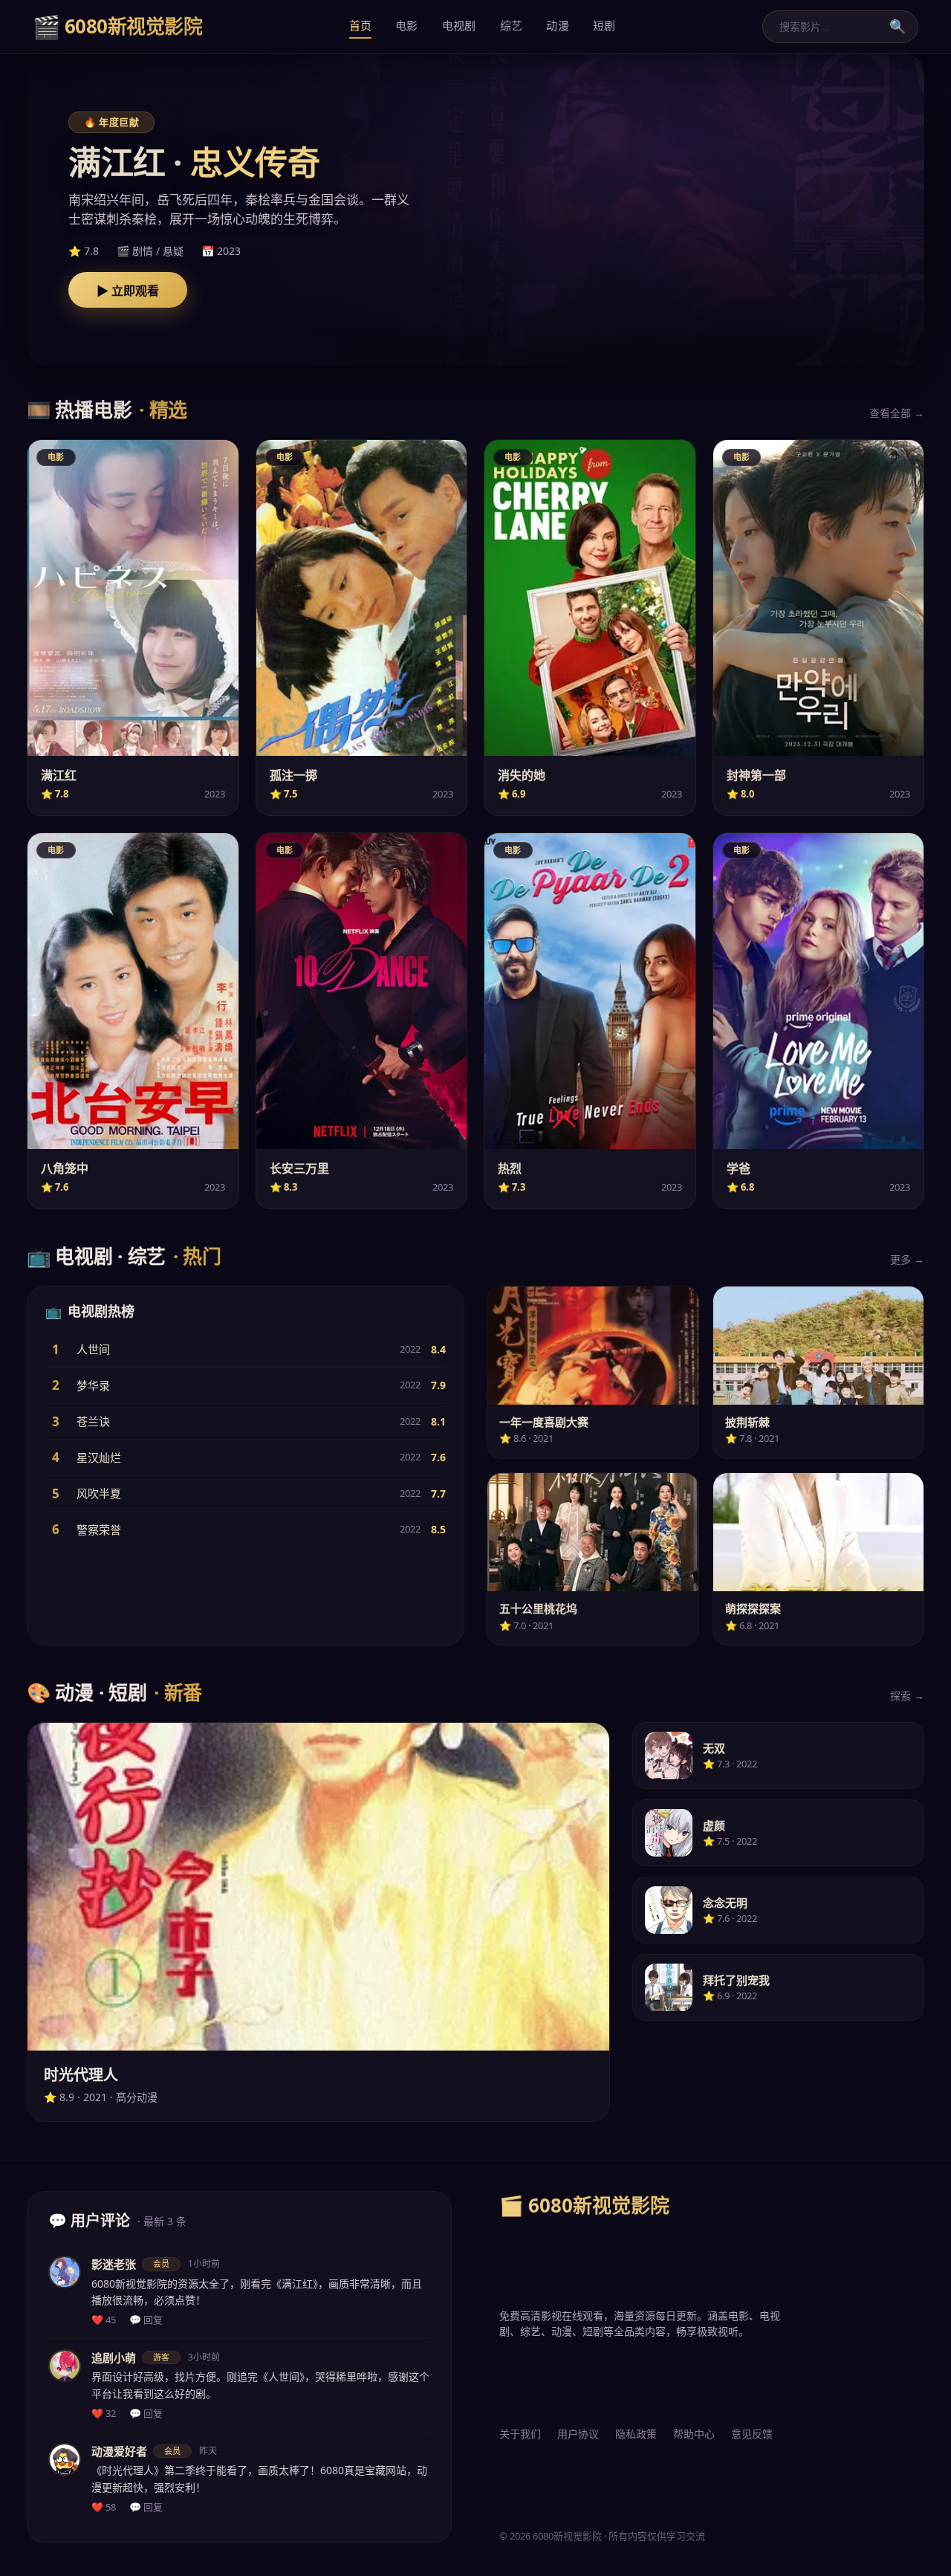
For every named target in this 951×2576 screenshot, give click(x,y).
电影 (407, 25)
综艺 (512, 25)
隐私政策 (636, 2434)
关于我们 (520, 2434)
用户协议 (578, 2434)
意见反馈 (752, 2434)
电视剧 (459, 25)
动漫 (558, 25)
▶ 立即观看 (128, 291)
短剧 (604, 25)
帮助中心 (694, 2434)
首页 (361, 25)
